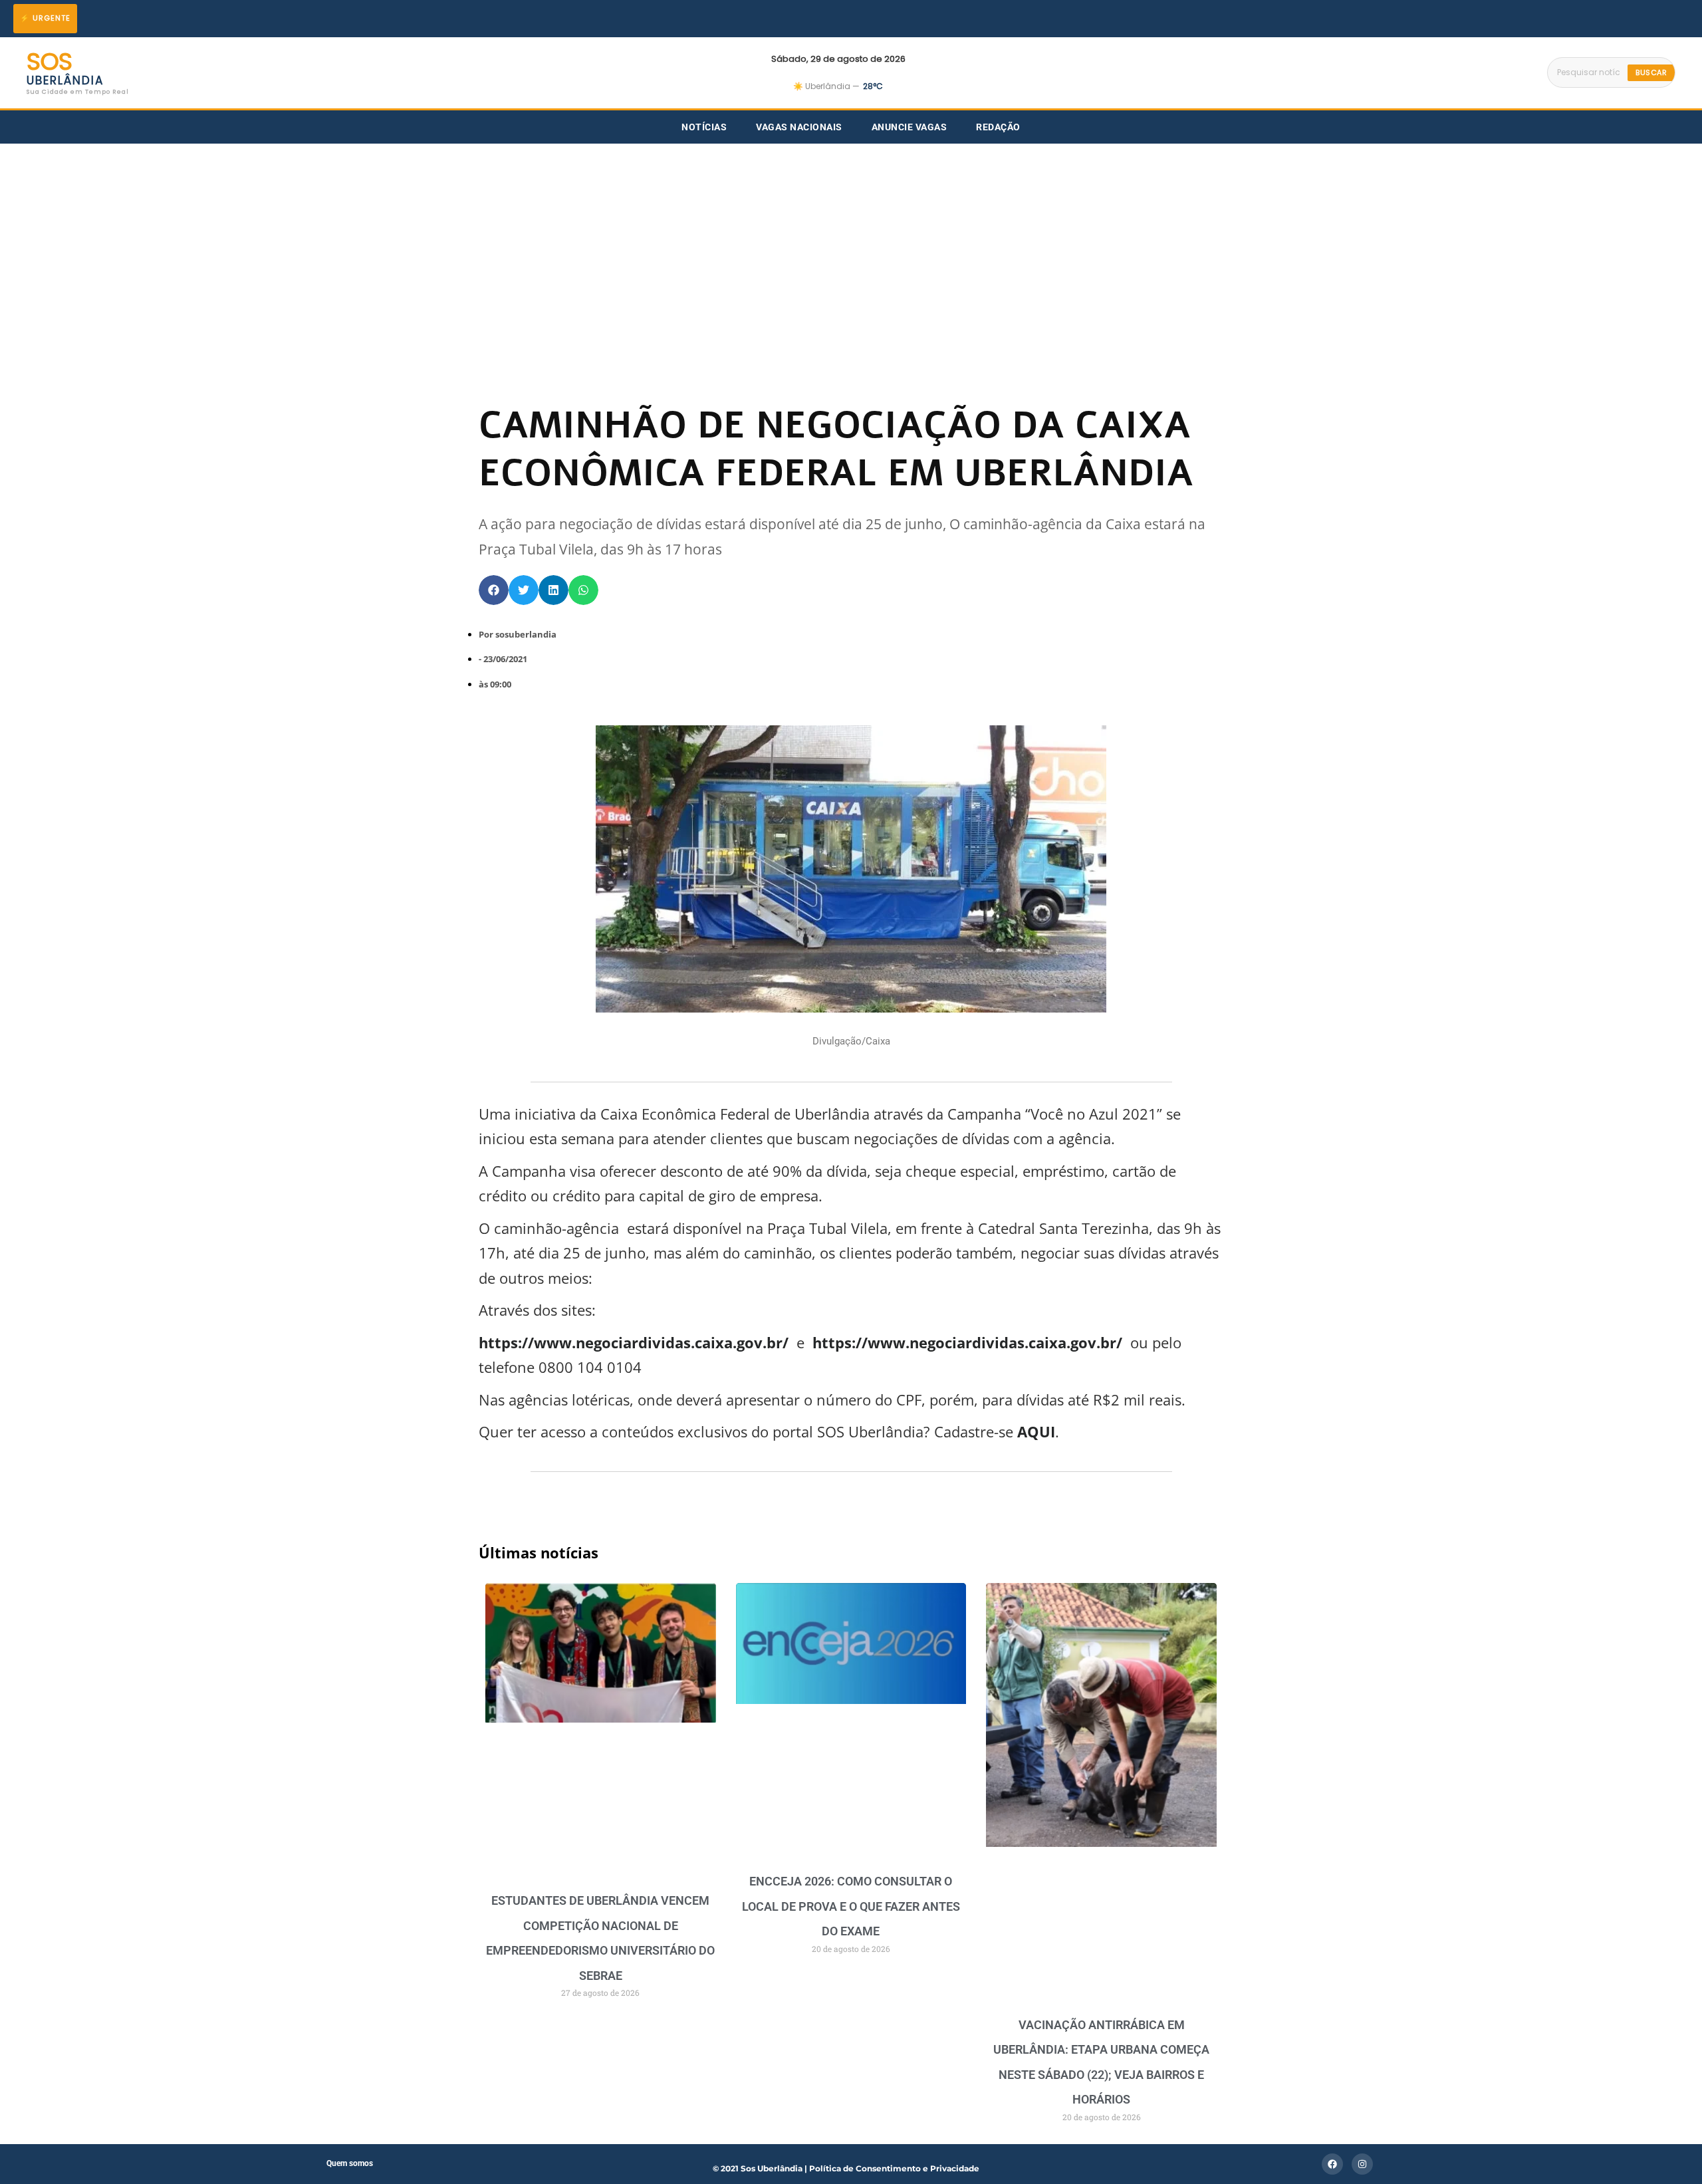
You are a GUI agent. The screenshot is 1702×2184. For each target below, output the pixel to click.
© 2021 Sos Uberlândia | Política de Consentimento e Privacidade (846, 2168)
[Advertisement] (851, 243)
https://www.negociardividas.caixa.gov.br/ (967, 1342)
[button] (494, 590)
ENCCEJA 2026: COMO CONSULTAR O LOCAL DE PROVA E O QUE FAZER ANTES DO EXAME (851, 1906)
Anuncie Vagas (910, 127)
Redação (998, 127)
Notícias (704, 127)
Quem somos (350, 2163)
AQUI (1034, 1431)
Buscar (1651, 72)
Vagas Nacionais (799, 127)
